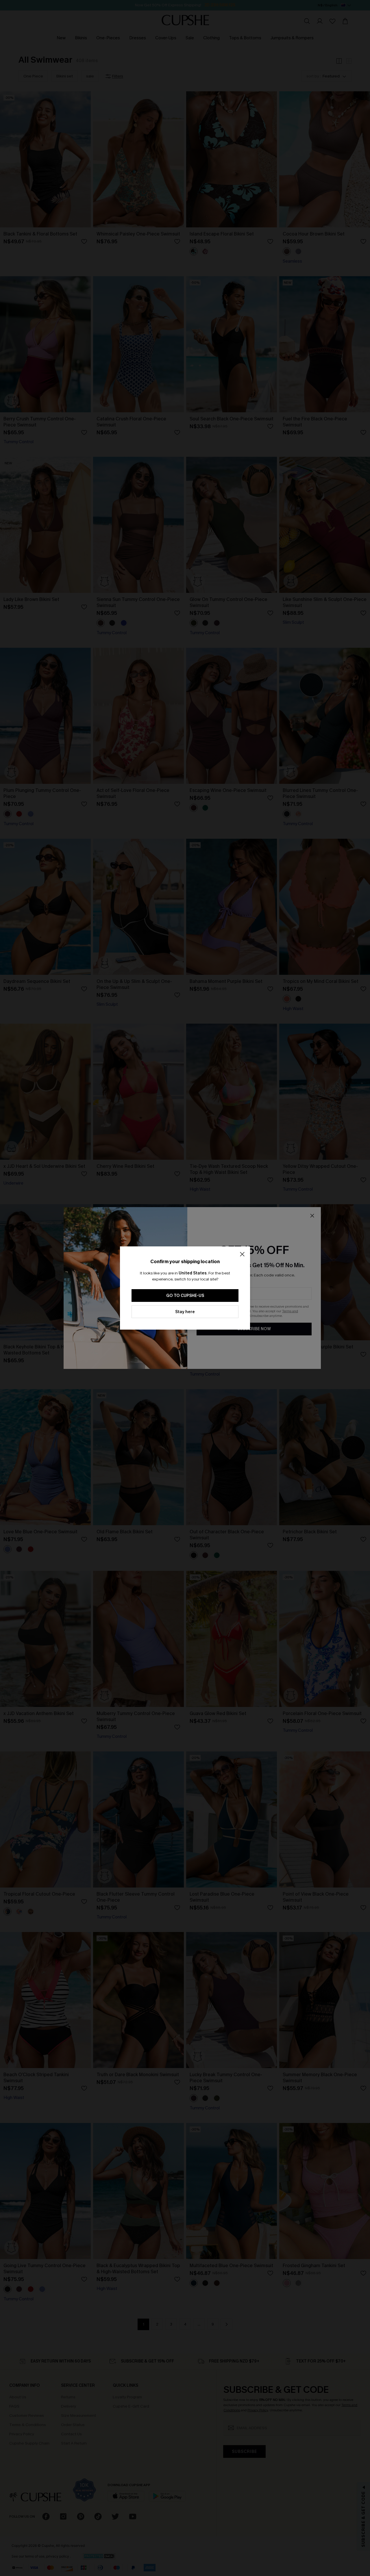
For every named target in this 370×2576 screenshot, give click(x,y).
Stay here (185, 1312)
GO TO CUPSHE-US (185, 1296)
